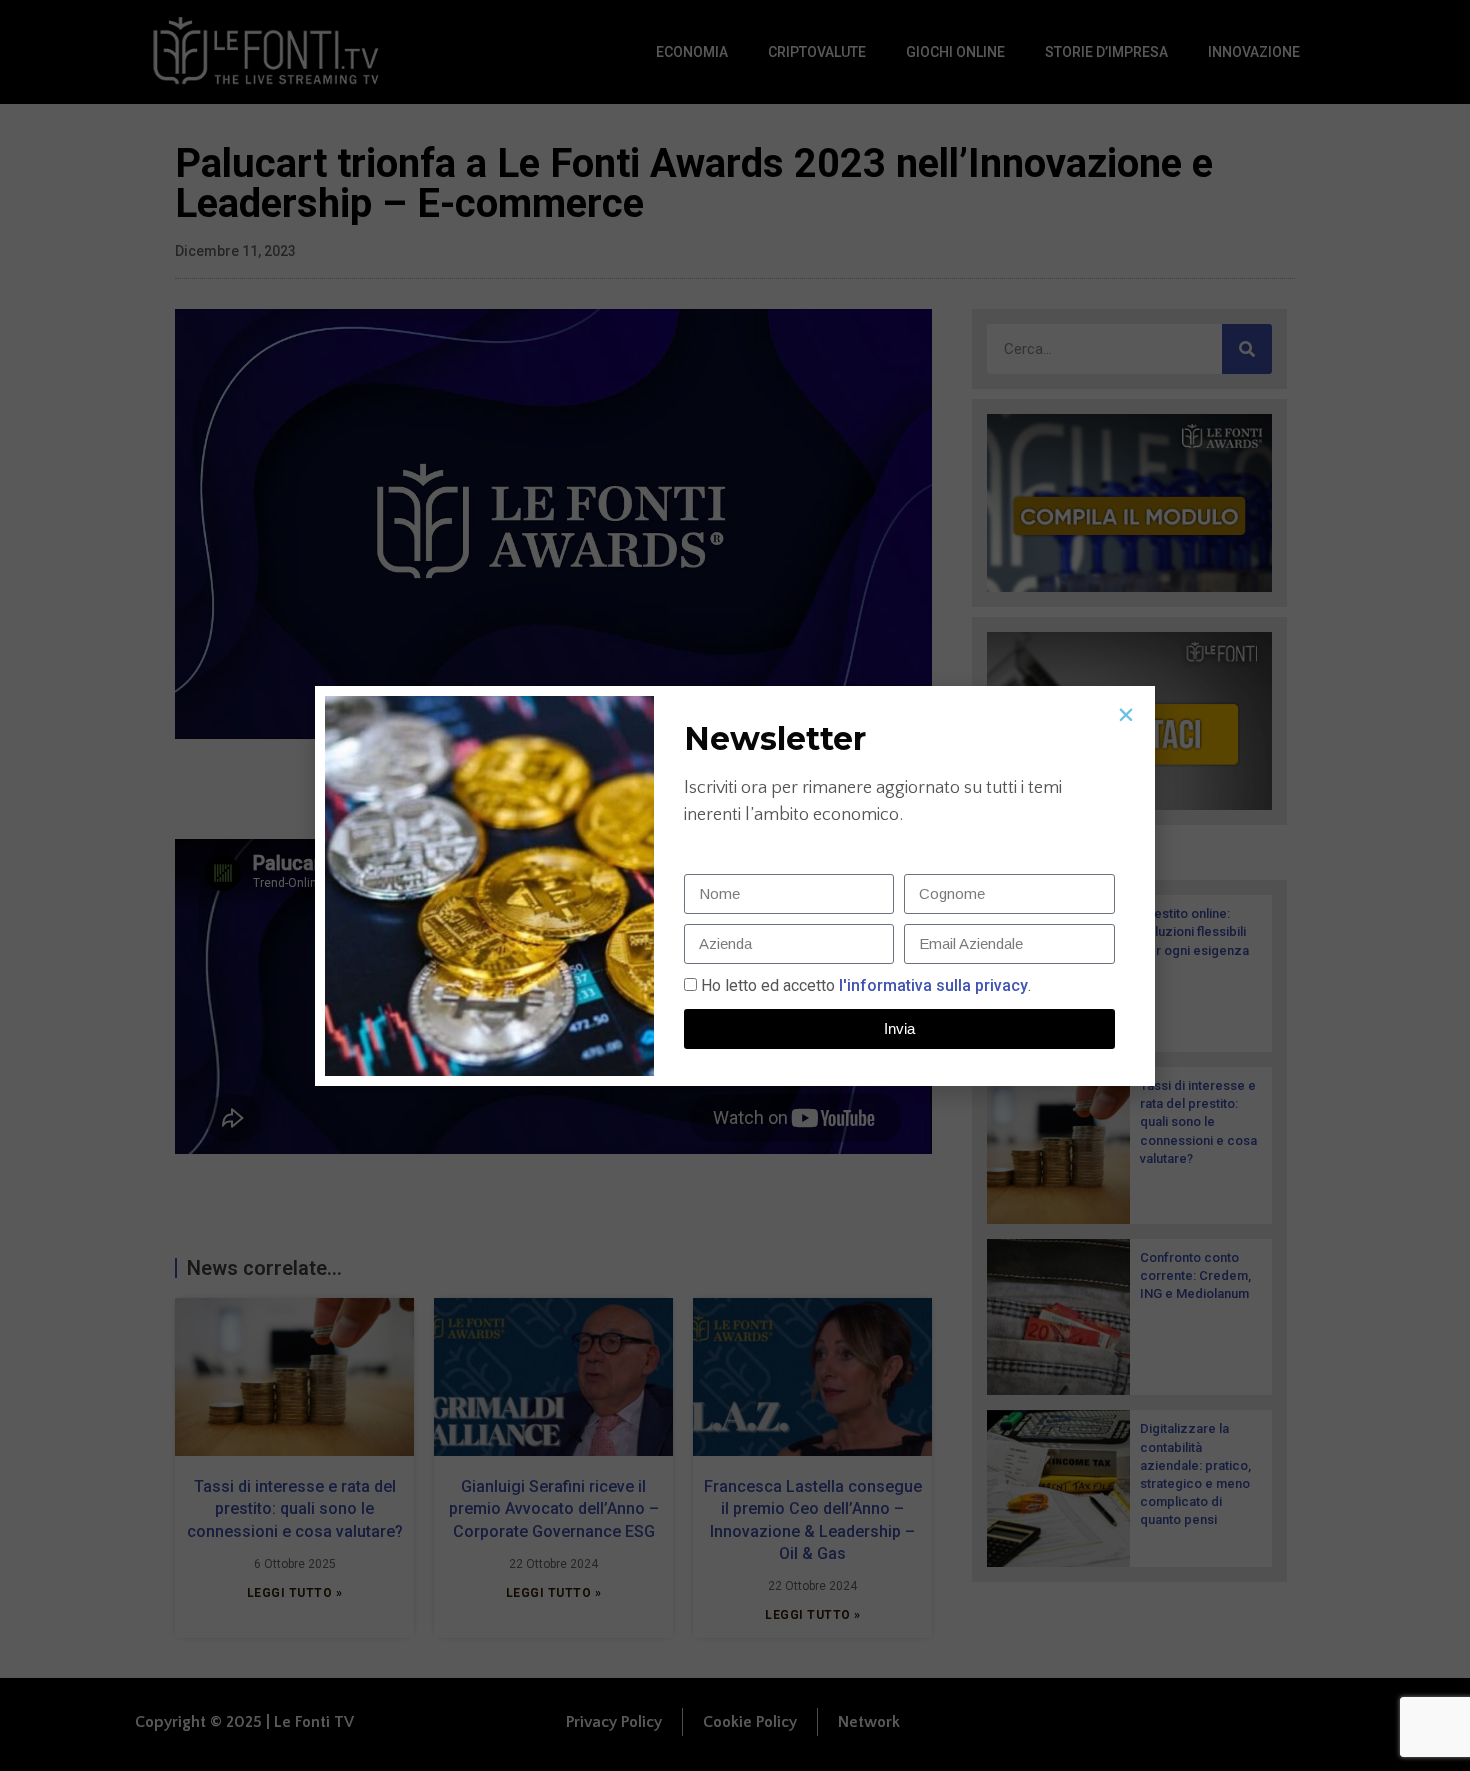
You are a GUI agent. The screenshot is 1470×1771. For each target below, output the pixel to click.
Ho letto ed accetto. (866, 985)
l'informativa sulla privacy (931, 985)
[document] (735, 885)
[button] (1126, 715)
